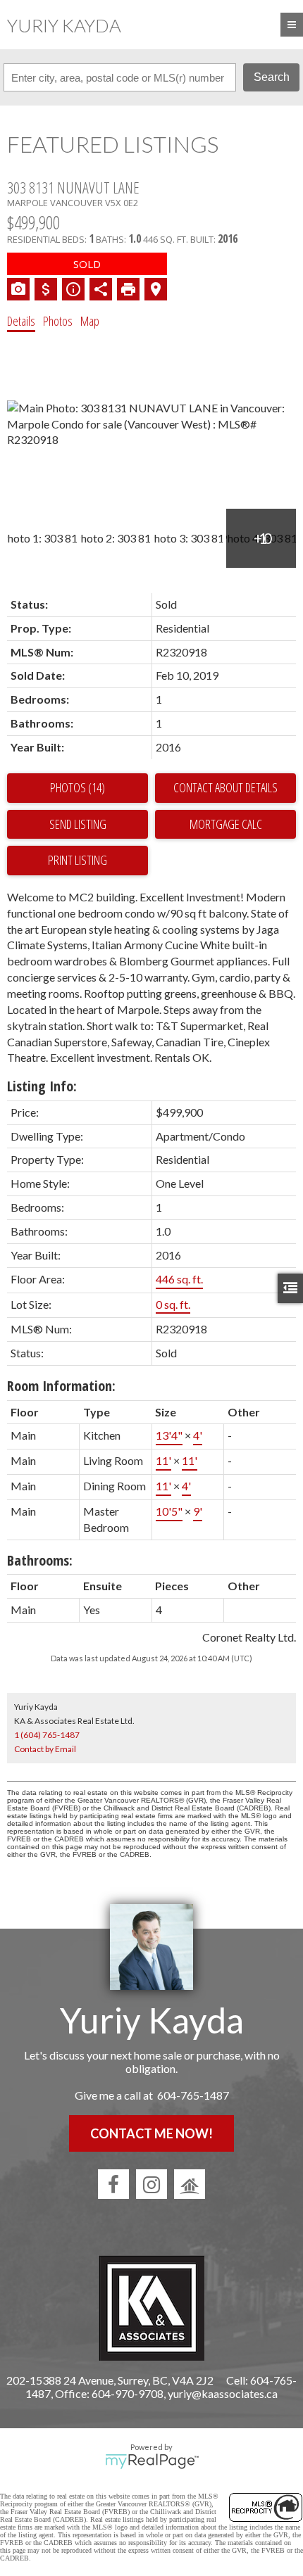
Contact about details (225, 787)
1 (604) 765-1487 (47, 1735)
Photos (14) (78, 787)
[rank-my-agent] (190, 2184)
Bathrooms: (40, 1560)
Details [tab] (21, 321)
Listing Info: (42, 1086)
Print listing (78, 860)
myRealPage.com (152, 2461)
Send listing (78, 824)
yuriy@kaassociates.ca (223, 2393)
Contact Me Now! (151, 2133)
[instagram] (151, 2184)
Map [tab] (90, 321)
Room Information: (61, 1386)
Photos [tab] (58, 321)
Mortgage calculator (225, 825)
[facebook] (113, 2184)
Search (272, 77)
